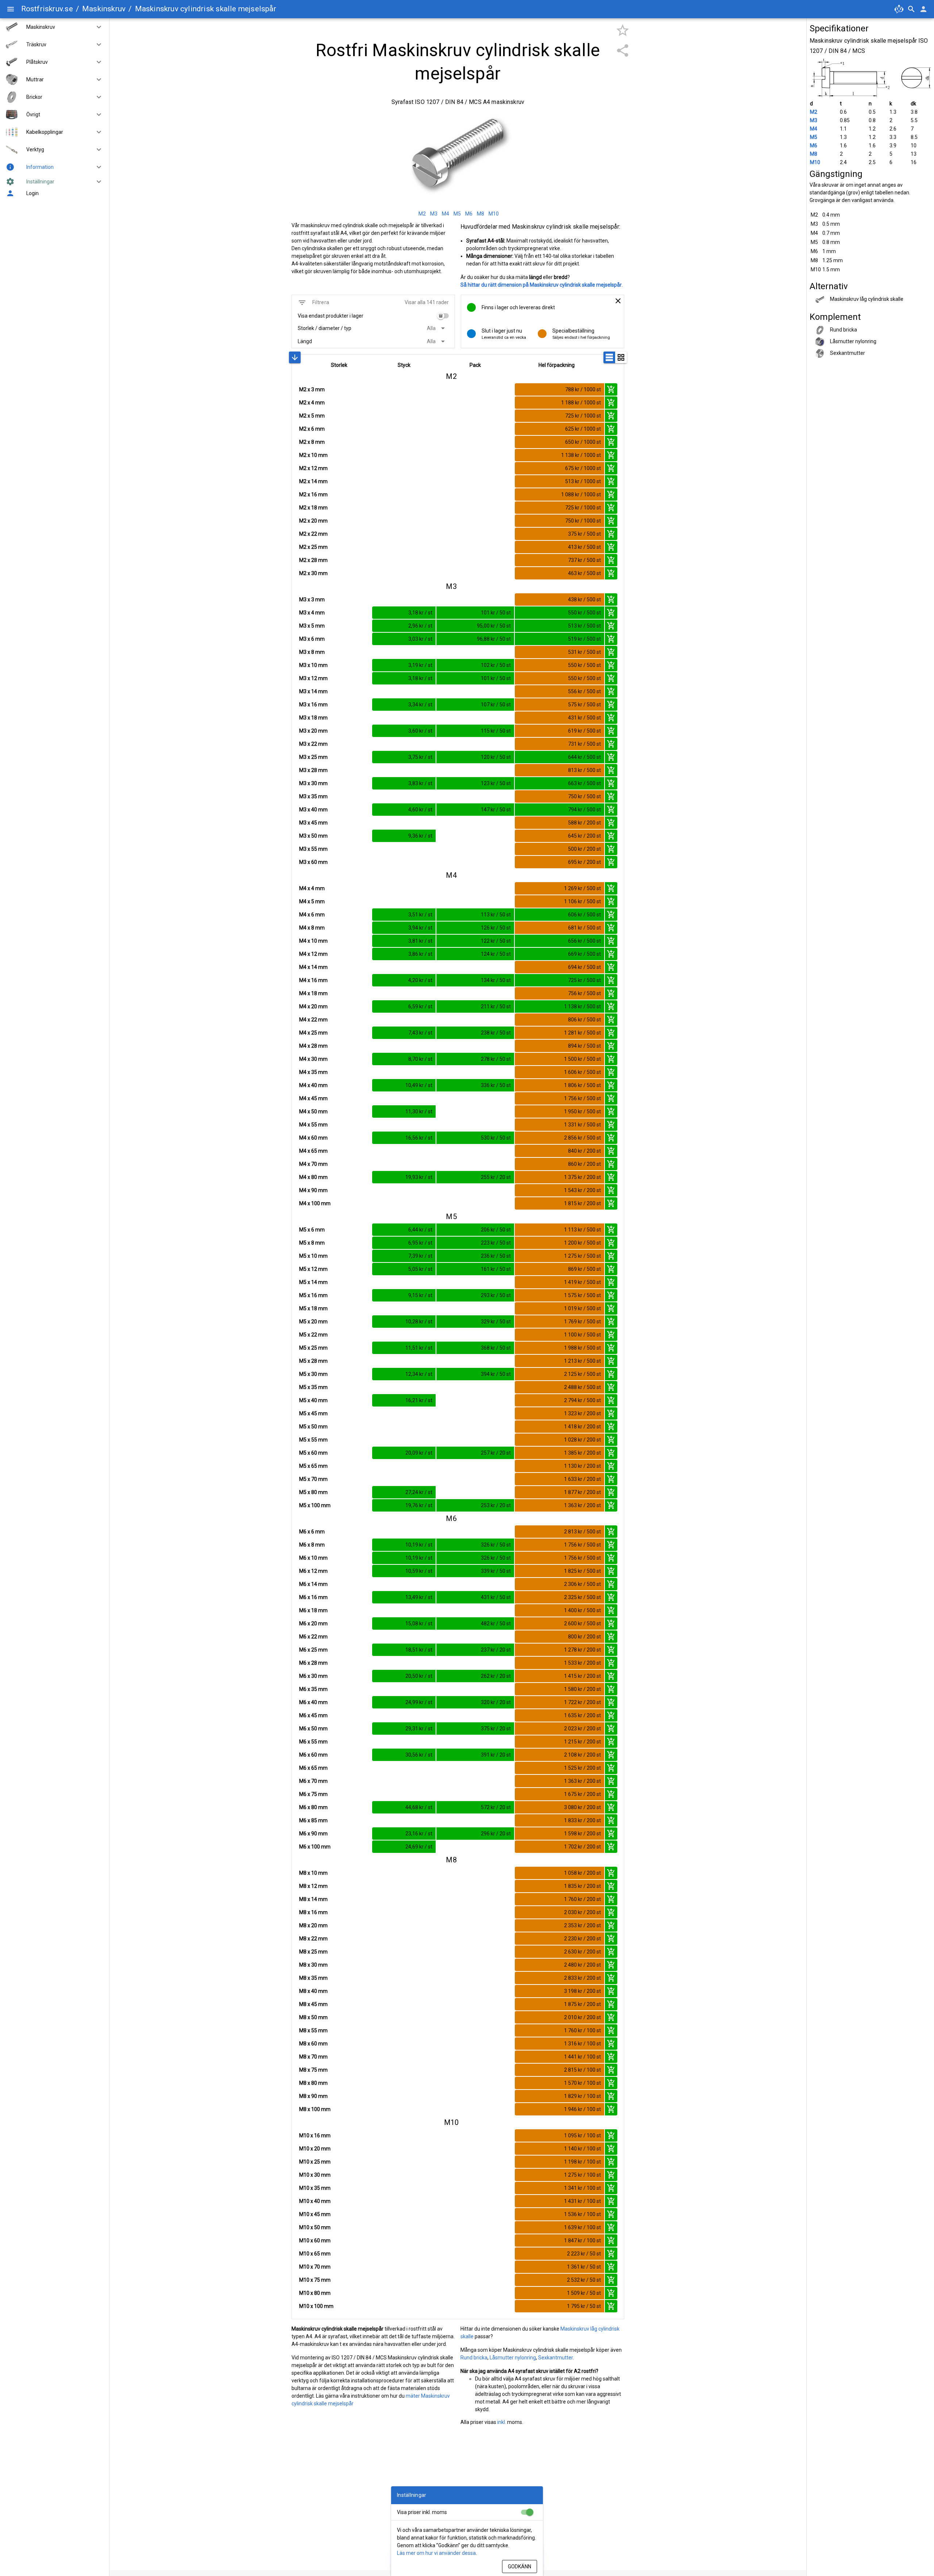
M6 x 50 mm (313, 1729)
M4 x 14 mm (313, 967)
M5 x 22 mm (313, 1335)
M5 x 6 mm (312, 1230)
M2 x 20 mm (313, 521)
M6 (814, 146)
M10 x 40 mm (315, 2201)
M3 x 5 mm (312, 626)
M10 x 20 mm (315, 2149)
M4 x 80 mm (313, 1177)
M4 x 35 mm (313, 1072)
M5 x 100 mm (315, 1505)
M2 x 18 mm (313, 508)
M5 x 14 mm (313, 1282)
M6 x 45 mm (313, 1715)
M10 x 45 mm (315, 2214)
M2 (814, 112)
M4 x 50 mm (313, 1112)
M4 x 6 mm (312, 915)
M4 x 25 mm (313, 1033)
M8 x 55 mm (313, 2030)
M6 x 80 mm (313, 1807)
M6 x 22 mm (313, 1637)
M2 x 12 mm (313, 468)
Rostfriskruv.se (47, 9)
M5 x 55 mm (313, 1440)
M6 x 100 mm (315, 1847)
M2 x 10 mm (313, 455)
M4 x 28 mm (313, 1046)
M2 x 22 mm (313, 534)
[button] (96, 27)
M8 (814, 154)
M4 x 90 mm (313, 1190)
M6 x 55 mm (313, 1742)
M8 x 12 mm (313, 1886)
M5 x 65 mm (313, 1466)
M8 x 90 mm (313, 2096)
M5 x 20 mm (313, 1322)
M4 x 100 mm (315, 1203)
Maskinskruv (104, 9)
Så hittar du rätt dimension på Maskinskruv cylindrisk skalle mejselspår (541, 285)
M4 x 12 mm (313, 954)
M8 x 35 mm (313, 1978)
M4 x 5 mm (312, 901)
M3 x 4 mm (312, 613)
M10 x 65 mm (315, 2254)
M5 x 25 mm (313, 1348)
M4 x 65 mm (313, 1151)
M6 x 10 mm (313, 1558)
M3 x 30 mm (313, 783)
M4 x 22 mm (313, 1020)
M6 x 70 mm (313, 1781)
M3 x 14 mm (313, 691)
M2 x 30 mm (313, 573)
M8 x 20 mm (313, 1925)
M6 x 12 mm (313, 1571)
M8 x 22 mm (313, 1939)
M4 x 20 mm (313, 1006)
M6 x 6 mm (312, 1532)
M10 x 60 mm (315, 2241)
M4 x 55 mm (313, 1125)
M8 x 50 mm (313, 2017)
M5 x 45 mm (313, 1413)
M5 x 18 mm (313, 1308)
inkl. (502, 2422)
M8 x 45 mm (313, 2004)
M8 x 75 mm (313, 2070)
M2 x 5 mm (312, 416)
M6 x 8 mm (312, 1545)
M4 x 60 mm (313, 1138)
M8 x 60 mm (313, 2044)
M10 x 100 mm (316, 2306)
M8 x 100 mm (315, 2109)
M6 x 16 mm (313, 1597)
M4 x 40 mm (313, 1085)
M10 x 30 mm (315, 2175)
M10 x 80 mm (315, 2293)
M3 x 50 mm (313, 836)
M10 (815, 162)
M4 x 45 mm (313, 1098)
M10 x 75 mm (315, 2280)
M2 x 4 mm (312, 403)
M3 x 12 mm (313, 678)
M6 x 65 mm (313, 1768)
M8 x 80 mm (313, 2083)
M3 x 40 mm (313, 810)
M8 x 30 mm (313, 1965)
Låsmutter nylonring (513, 2358)
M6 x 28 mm (313, 1663)
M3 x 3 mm (312, 600)
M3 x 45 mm (313, 823)
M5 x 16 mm (313, 1295)
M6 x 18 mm (313, 1610)
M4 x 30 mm (313, 1059)
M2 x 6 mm (312, 429)
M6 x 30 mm (313, 1676)
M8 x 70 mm (313, 2057)
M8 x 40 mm (313, 1991)
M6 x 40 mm (313, 1702)
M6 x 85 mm (313, 1820)
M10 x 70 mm (315, 2267)
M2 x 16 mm (313, 494)
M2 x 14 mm (313, 481)
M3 (814, 120)
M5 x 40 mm (313, 1400)
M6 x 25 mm (313, 1650)
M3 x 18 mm (313, 718)
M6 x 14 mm (313, 1584)
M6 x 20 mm (313, 1623)
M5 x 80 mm (313, 1492)
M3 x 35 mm (313, 796)
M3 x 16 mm (313, 705)
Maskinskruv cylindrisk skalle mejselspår (206, 9)
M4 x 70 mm (313, 1164)
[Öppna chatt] (899, 9)
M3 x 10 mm (313, 665)
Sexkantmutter (555, 2358)
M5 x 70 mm (313, 1479)
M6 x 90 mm (313, 1834)
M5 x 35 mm (313, 1387)
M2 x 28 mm (313, 560)
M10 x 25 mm (315, 2162)
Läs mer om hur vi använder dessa (436, 2553)
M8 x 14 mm (313, 1899)
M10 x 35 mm (315, 2188)
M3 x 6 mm (312, 639)
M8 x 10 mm (313, 1873)
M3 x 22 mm (313, 744)
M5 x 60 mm (313, 1453)
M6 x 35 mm (313, 1689)
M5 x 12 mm (313, 1269)
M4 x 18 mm (313, 993)
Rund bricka (474, 2358)
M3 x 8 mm (312, 652)
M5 (814, 137)
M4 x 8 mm (312, 928)
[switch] (443, 316)
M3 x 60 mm (313, 862)
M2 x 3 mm (312, 389)
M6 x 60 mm (313, 1755)
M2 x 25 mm (313, 547)
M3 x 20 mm (313, 731)
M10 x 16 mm (315, 2135)
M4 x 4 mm (312, 888)
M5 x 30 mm (313, 1374)
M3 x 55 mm (313, 849)
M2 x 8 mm (312, 442)
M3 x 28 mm (313, 770)
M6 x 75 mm (313, 1794)
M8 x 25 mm (313, 1952)
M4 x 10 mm (313, 941)
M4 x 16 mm (313, 980)
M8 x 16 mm (313, 1912)
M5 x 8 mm (312, 1243)
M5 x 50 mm (313, 1427)
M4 (814, 129)
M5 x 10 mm (313, 1256)
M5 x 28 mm (313, 1361)
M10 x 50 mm (315, 2227)
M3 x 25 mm (313, 757)
